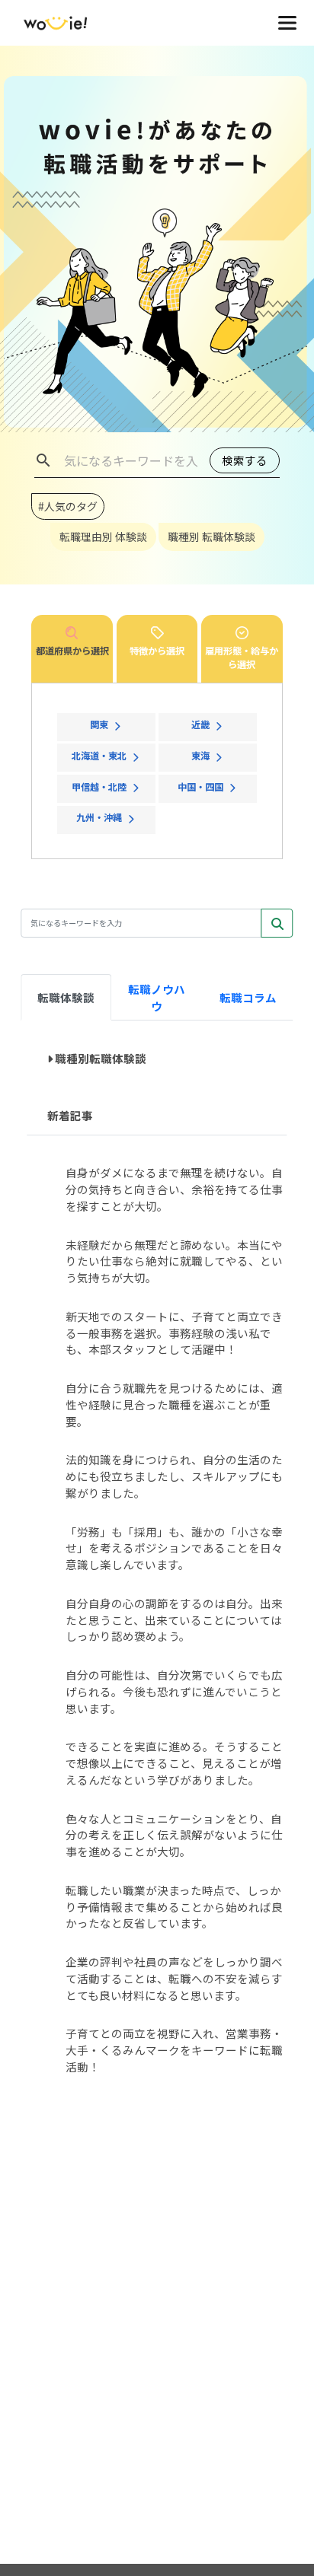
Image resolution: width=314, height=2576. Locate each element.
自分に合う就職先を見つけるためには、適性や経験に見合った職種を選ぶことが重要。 (174, 1404)
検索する (245, 460)
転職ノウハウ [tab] (157, 997)
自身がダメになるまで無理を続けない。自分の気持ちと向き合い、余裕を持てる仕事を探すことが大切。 (174, 1189)
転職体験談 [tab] (66, 997)
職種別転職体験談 (101, 1058)
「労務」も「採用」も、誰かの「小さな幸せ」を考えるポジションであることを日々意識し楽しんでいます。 (174, 1548)
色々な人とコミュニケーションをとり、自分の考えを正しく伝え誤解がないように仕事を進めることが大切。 (174, 1835)
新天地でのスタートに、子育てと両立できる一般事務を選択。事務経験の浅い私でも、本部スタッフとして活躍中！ (174, 1333)
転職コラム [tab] (248, 997)
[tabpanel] (157, 1565)
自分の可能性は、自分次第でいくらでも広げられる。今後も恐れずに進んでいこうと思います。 (174, 1691)
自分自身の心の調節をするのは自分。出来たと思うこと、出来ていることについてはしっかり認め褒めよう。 (174, 1620)
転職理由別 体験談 (103, 537)
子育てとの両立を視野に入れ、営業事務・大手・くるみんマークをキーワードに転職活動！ (174, 2050)
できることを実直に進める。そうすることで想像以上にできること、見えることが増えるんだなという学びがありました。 (174, 1763)
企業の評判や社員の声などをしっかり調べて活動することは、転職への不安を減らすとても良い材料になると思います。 (174, 1978)
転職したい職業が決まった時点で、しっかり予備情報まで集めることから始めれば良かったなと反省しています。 (174, 1907)
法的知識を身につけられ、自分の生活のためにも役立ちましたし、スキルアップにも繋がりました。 (174, 1476)
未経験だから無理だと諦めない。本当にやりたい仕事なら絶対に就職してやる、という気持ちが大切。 (174, 1261)
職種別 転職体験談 (211, 537)
